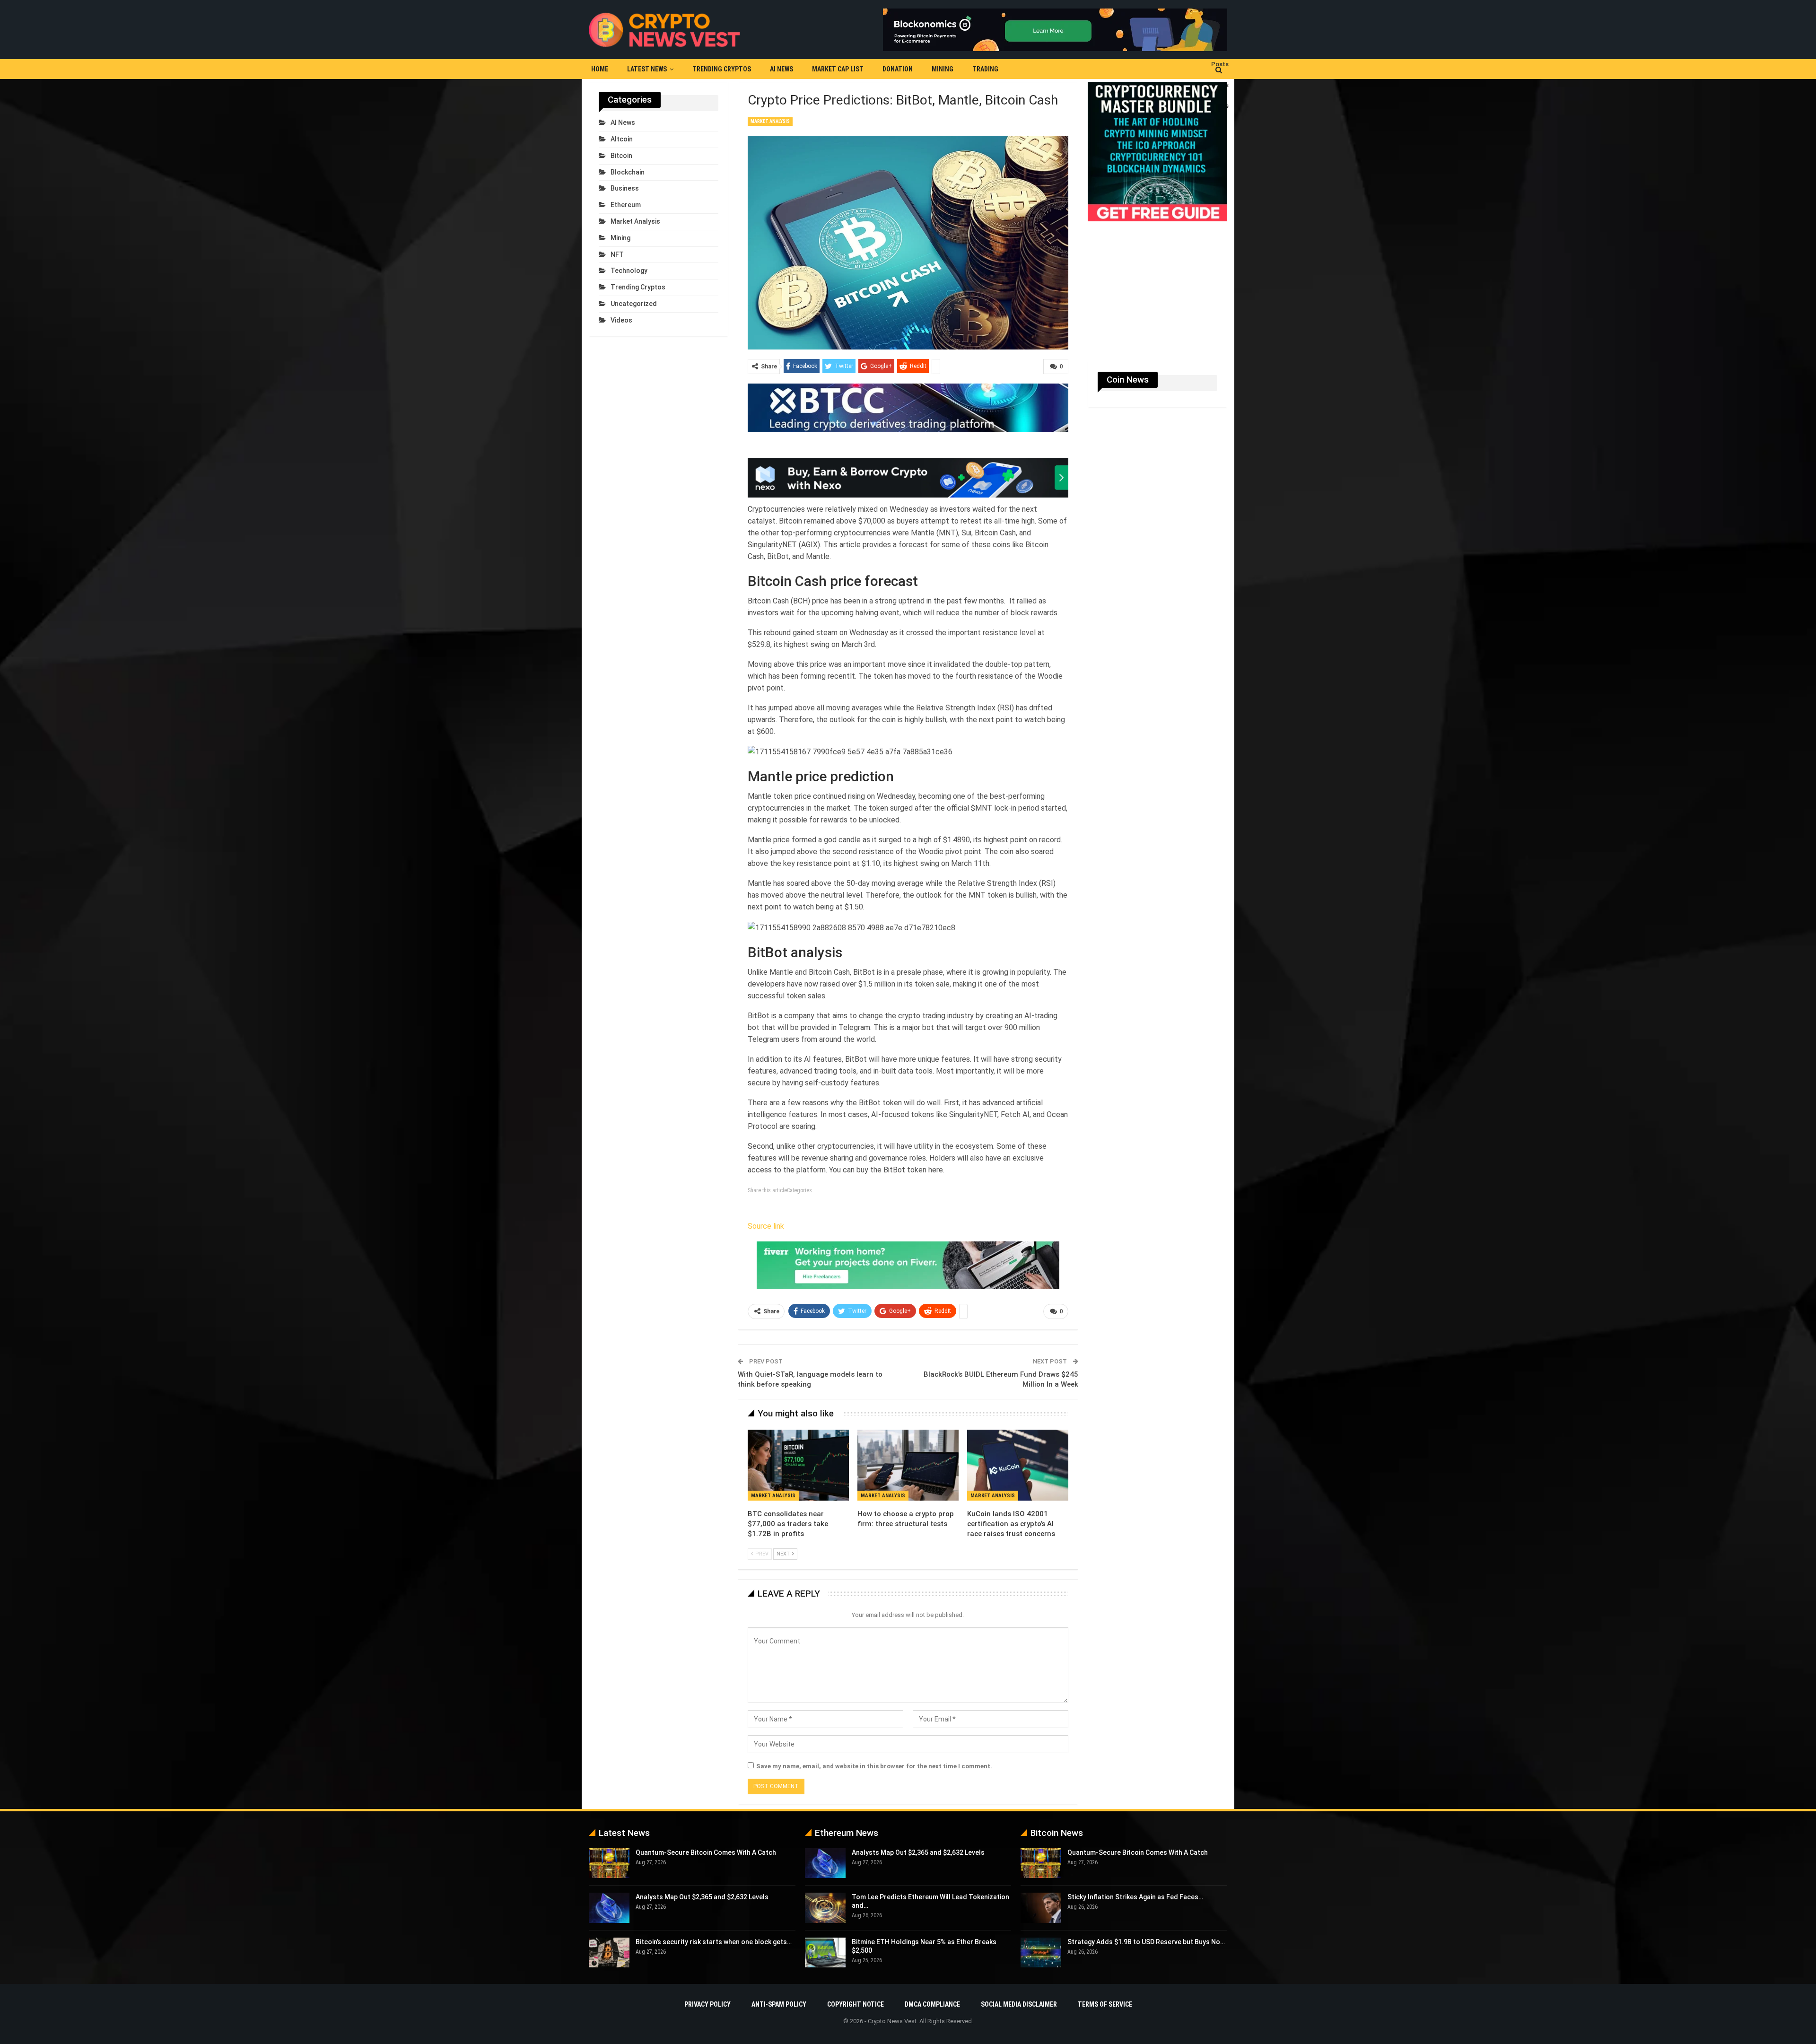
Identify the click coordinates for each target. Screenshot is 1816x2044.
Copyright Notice (856, 2004)
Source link (766, 1226)
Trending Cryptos (722, 69)
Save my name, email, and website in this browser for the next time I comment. (874, 1766)
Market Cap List (838, 69)
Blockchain (628, 172)
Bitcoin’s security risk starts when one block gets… (714, 1942)
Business (625, 188)
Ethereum (626, 205)
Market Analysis (770, 121)
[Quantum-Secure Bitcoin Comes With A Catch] (609, 1863)
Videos (621, 320)
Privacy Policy (707, 2004)
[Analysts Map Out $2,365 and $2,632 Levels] (609, 1908)
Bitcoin (621, 156)
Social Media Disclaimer (1019, 2004)
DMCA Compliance (932, 2004)
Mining (943, 69)
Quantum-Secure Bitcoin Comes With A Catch (706, 1852)
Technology (629, 271)
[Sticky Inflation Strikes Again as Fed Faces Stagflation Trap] (1041, 1908)
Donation (898, 69)
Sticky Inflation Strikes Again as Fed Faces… (1135, 1897)
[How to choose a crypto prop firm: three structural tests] (908, 1465)
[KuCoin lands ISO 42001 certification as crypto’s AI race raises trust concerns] (1018, 1465)
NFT (617, 254)
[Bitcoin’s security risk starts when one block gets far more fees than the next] (609, 1953)
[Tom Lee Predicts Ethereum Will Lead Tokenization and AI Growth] (825, 1908)
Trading (985, 69)
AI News (781, 69)
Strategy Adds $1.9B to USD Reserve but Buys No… (1146, 1942)
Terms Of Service (1105, 2004)
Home (600, 69)
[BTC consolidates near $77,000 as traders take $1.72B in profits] (798, 1465)
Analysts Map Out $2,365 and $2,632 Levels (702, 1897)
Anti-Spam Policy (779, 2004)
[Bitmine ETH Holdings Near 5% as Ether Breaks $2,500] (825, 1953)
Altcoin (622, 139)
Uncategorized (634, 304)
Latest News (647, 69)
